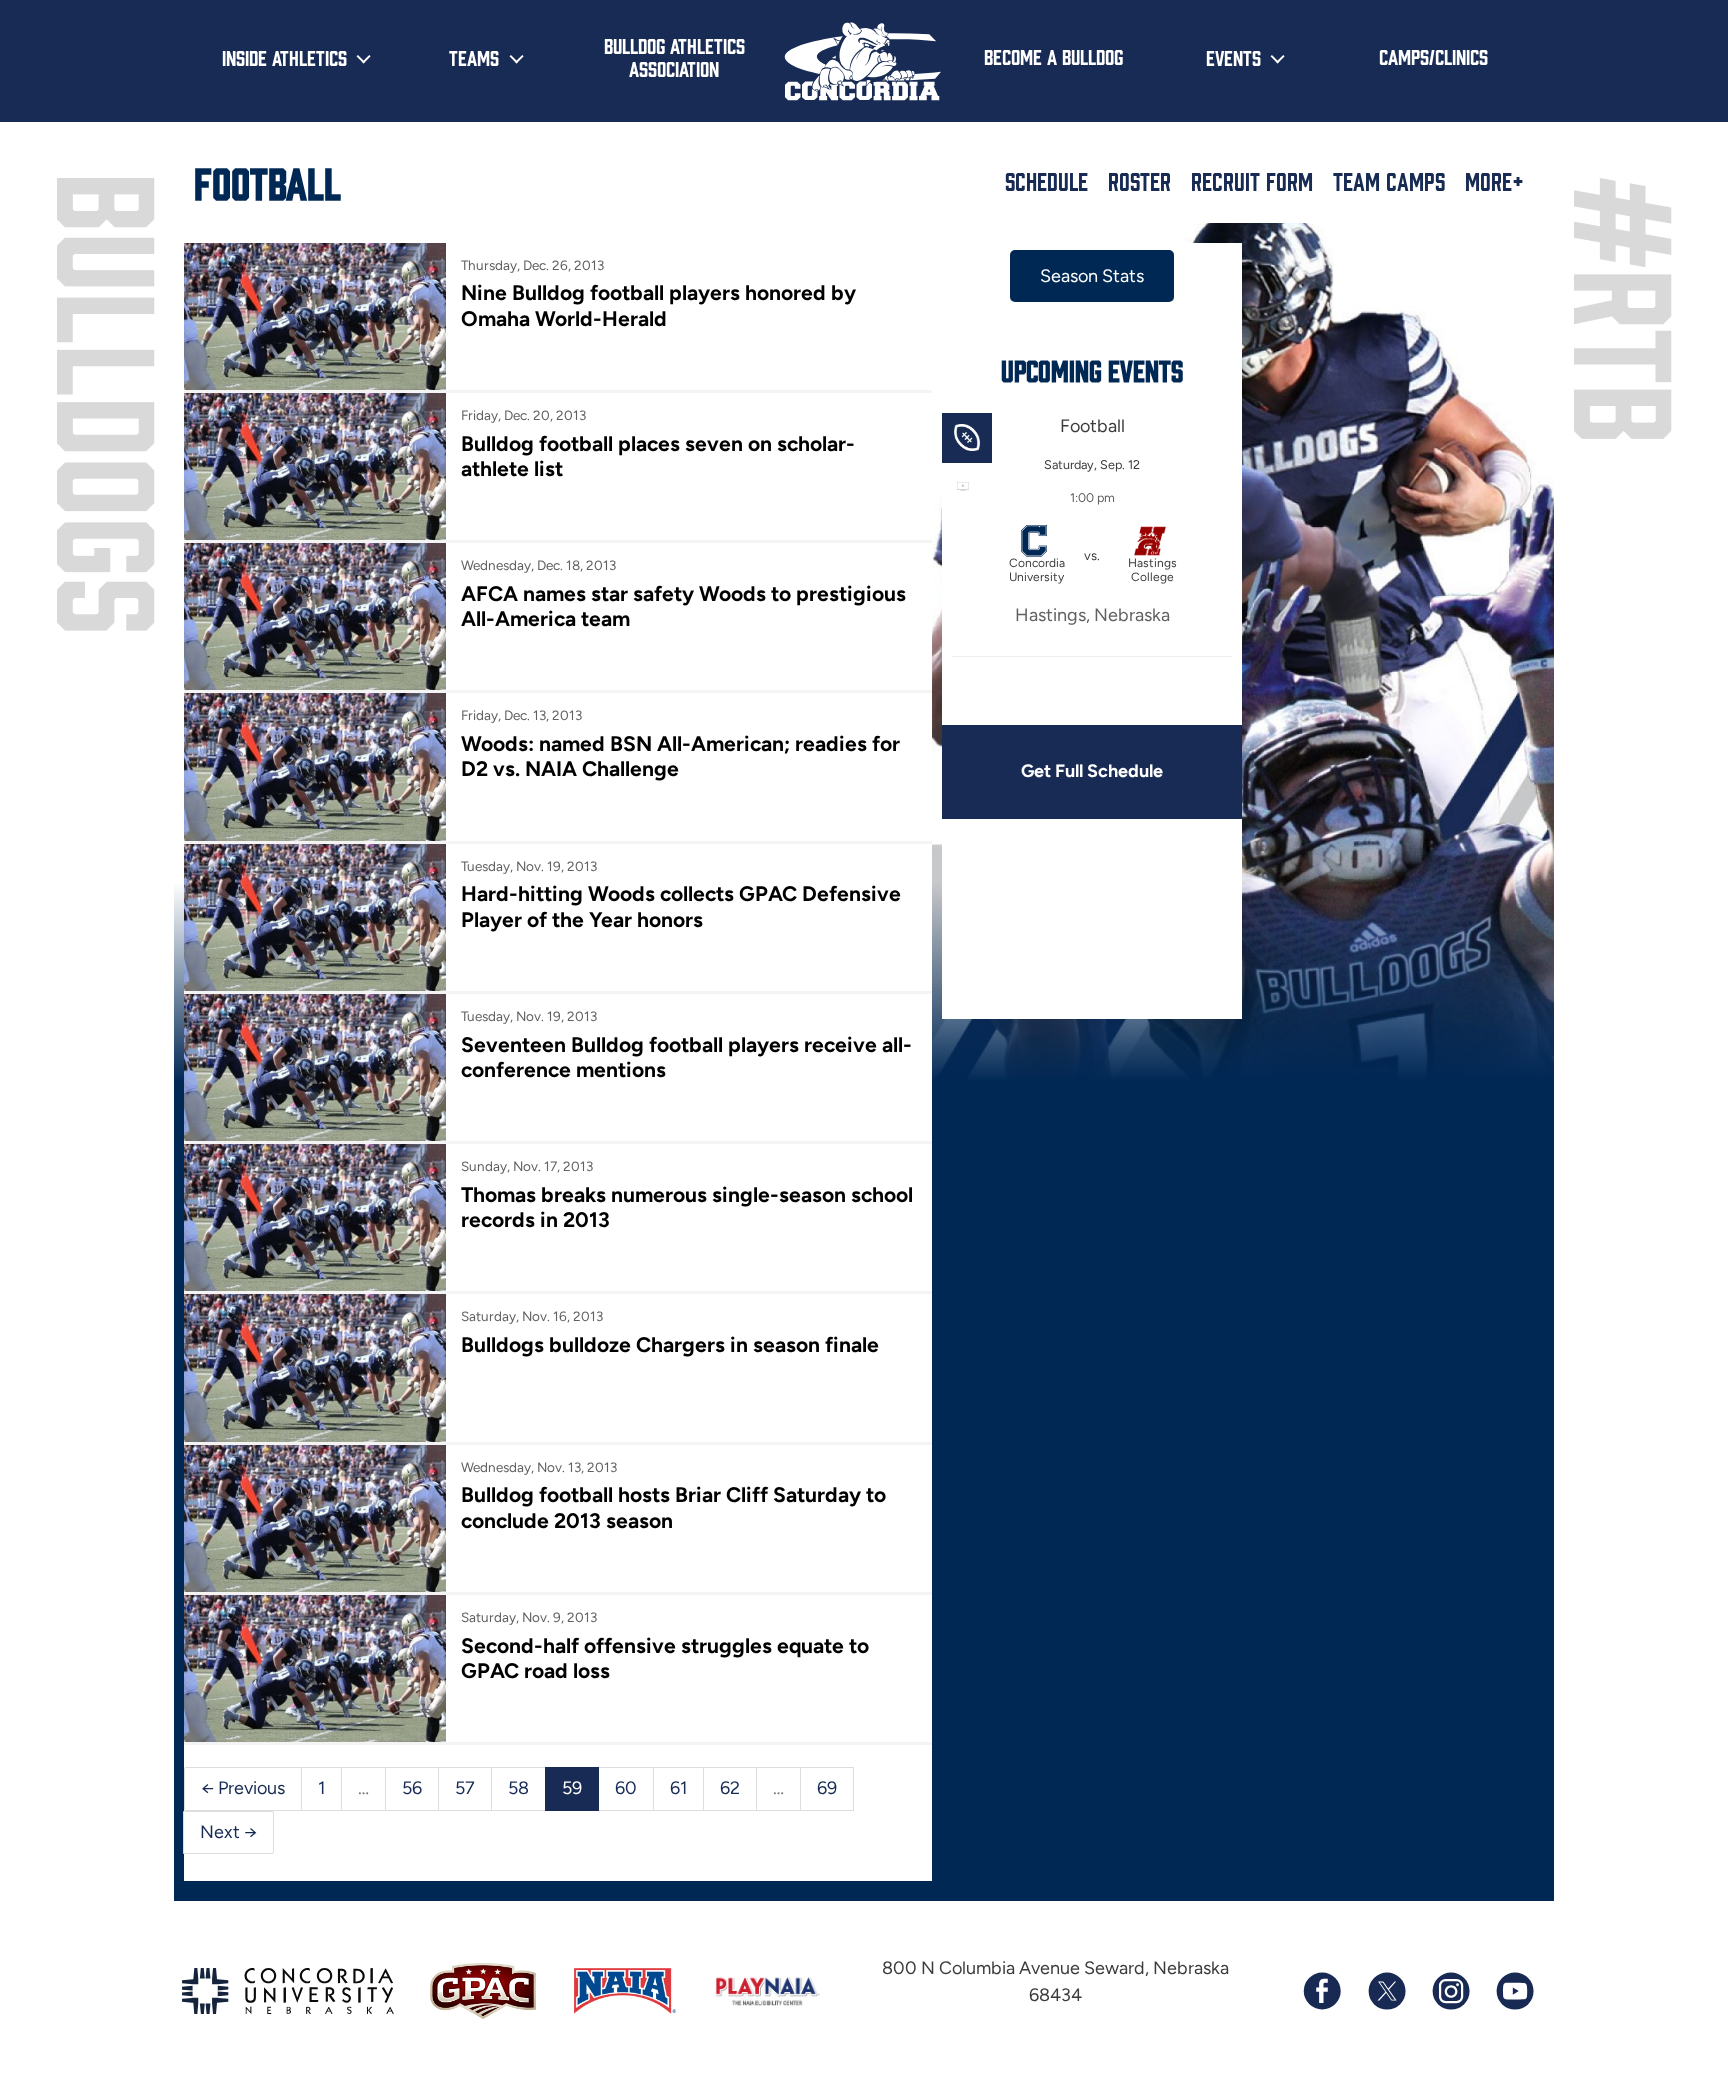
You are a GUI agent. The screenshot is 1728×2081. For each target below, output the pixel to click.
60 (626, 1788)
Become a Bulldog (1053, 56)
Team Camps (1389, 181)
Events (1233, 57)
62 (730, 1788)
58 (518, 1788)
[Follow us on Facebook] (1322, 1991)
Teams (474, 57)
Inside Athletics (284, 57)
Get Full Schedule (1092, 771)
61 (678, 1788)
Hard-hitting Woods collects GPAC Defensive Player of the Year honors (681, 906)
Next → (228, 1832)
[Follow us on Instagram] (1450, 1991)
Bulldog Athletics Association (674, 56)
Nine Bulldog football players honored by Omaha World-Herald (658, 305)
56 (412, 1788)
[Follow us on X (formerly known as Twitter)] (1386, 1991)
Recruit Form (1252, 181)
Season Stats (1092, 276)
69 (827, 1788)
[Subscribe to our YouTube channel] (1514, 1991)
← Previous (243, 1788)
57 (465, 1788)
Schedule (1046, 181)
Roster (1139, 181)
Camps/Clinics (1433, 56)
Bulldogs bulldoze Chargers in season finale (670, 1344)
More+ (1494, 181)
